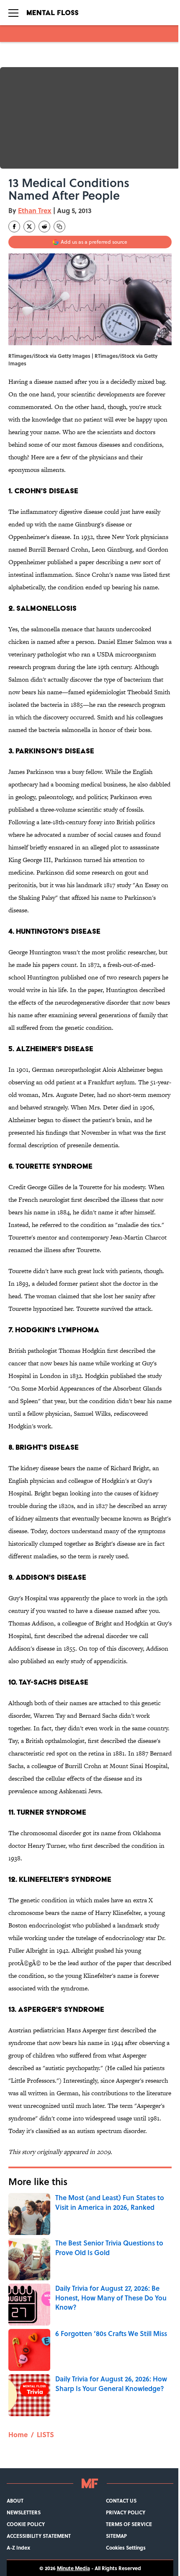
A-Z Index (18, 2547)
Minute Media (73, 2568)
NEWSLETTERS (24, 2512)
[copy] (59, 227)
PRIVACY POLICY (126, 2512)
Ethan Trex (35, 210)
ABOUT (15, 2500)
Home (18, 2434)
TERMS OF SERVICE (129, 2524)
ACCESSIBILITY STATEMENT (39, 2536)
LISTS (45, 2434)
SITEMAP (116, 2536)
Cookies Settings (126, 2547)
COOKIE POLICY (26, 2524)
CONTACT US (121, 2500)
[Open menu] (13, 13)
